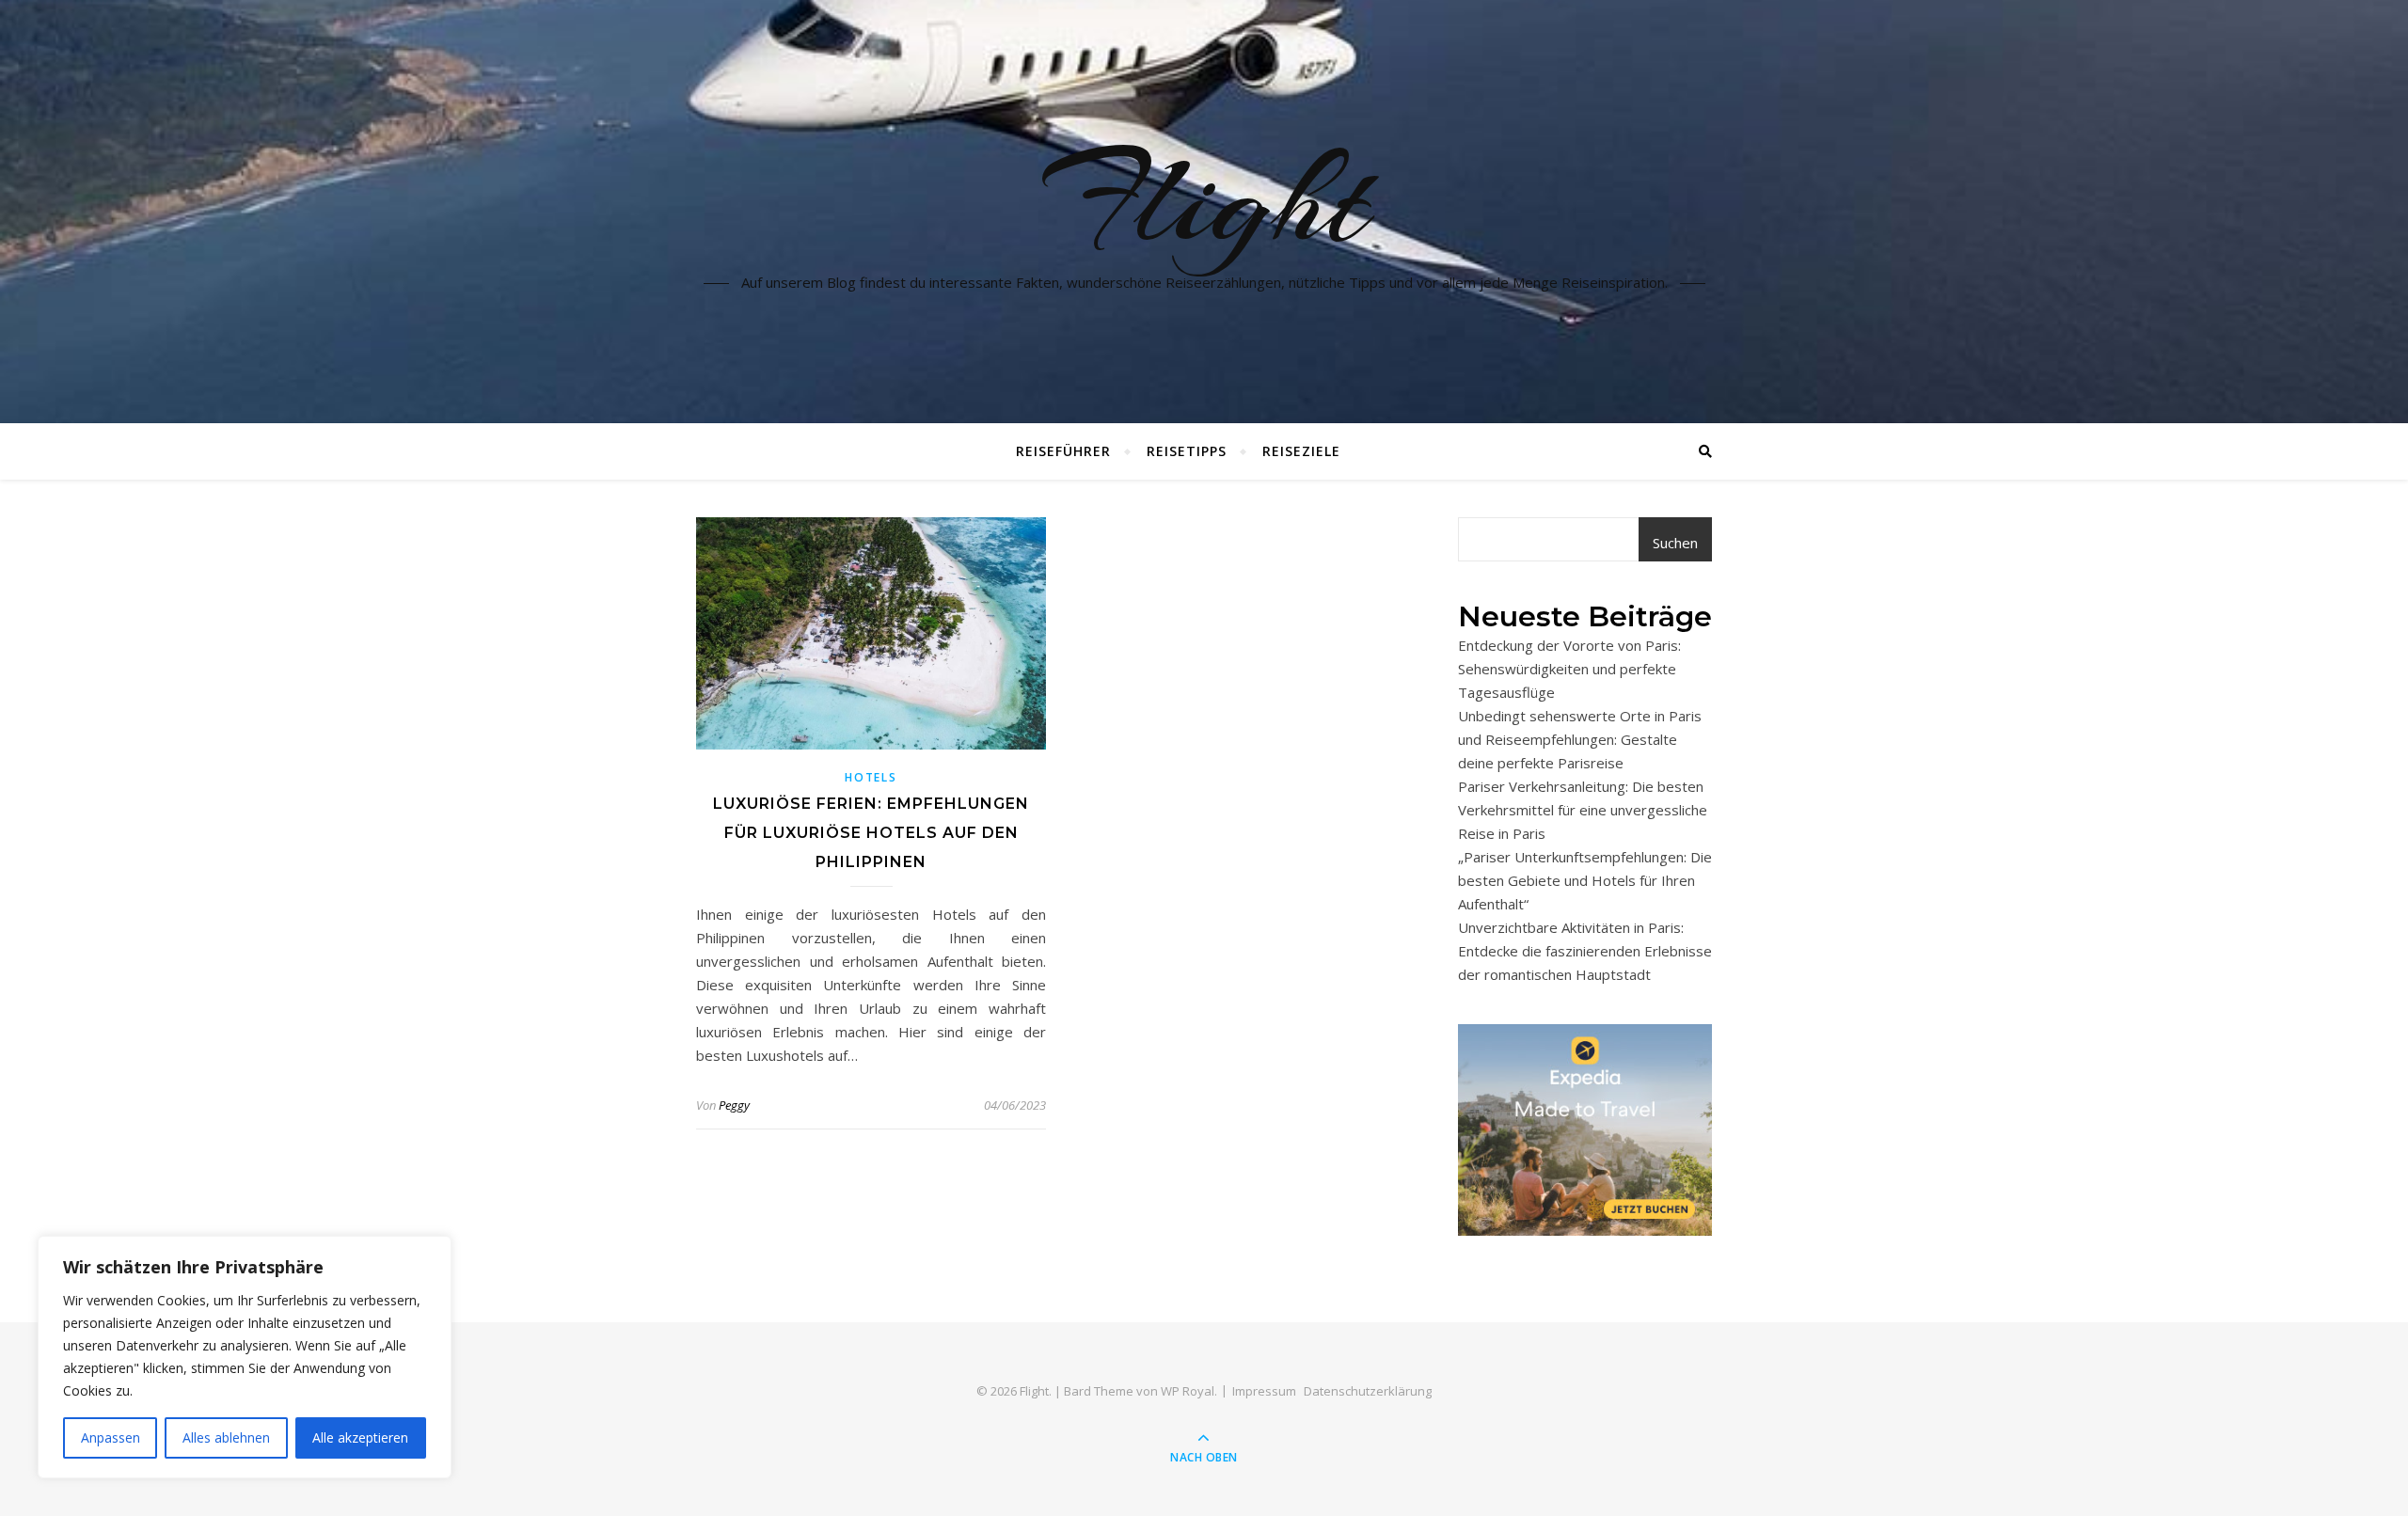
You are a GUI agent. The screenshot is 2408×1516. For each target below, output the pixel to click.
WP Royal (1188, 1391)
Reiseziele (1301, 451)
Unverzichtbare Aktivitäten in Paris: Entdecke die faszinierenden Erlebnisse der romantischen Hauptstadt (1585, 951)
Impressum (1264, 1391)
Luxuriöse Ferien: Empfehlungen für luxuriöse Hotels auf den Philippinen (871, 833)
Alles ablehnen (226, 1437)
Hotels (871, 777)
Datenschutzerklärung (1368, 1391)
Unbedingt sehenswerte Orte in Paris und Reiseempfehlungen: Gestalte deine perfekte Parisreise (1580, 739)
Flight (1204, 200)
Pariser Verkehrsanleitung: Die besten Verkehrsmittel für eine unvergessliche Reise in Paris (1583, 810)
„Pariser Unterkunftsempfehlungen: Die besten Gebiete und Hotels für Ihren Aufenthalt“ (1585, 880)
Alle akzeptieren (360, 1437)
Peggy (734, 1105)
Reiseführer (1063, 451)
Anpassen (111, 1437)
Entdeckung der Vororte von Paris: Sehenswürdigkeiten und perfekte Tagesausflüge (1569, 669)
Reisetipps (1187, 451)
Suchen (1675, 543)
